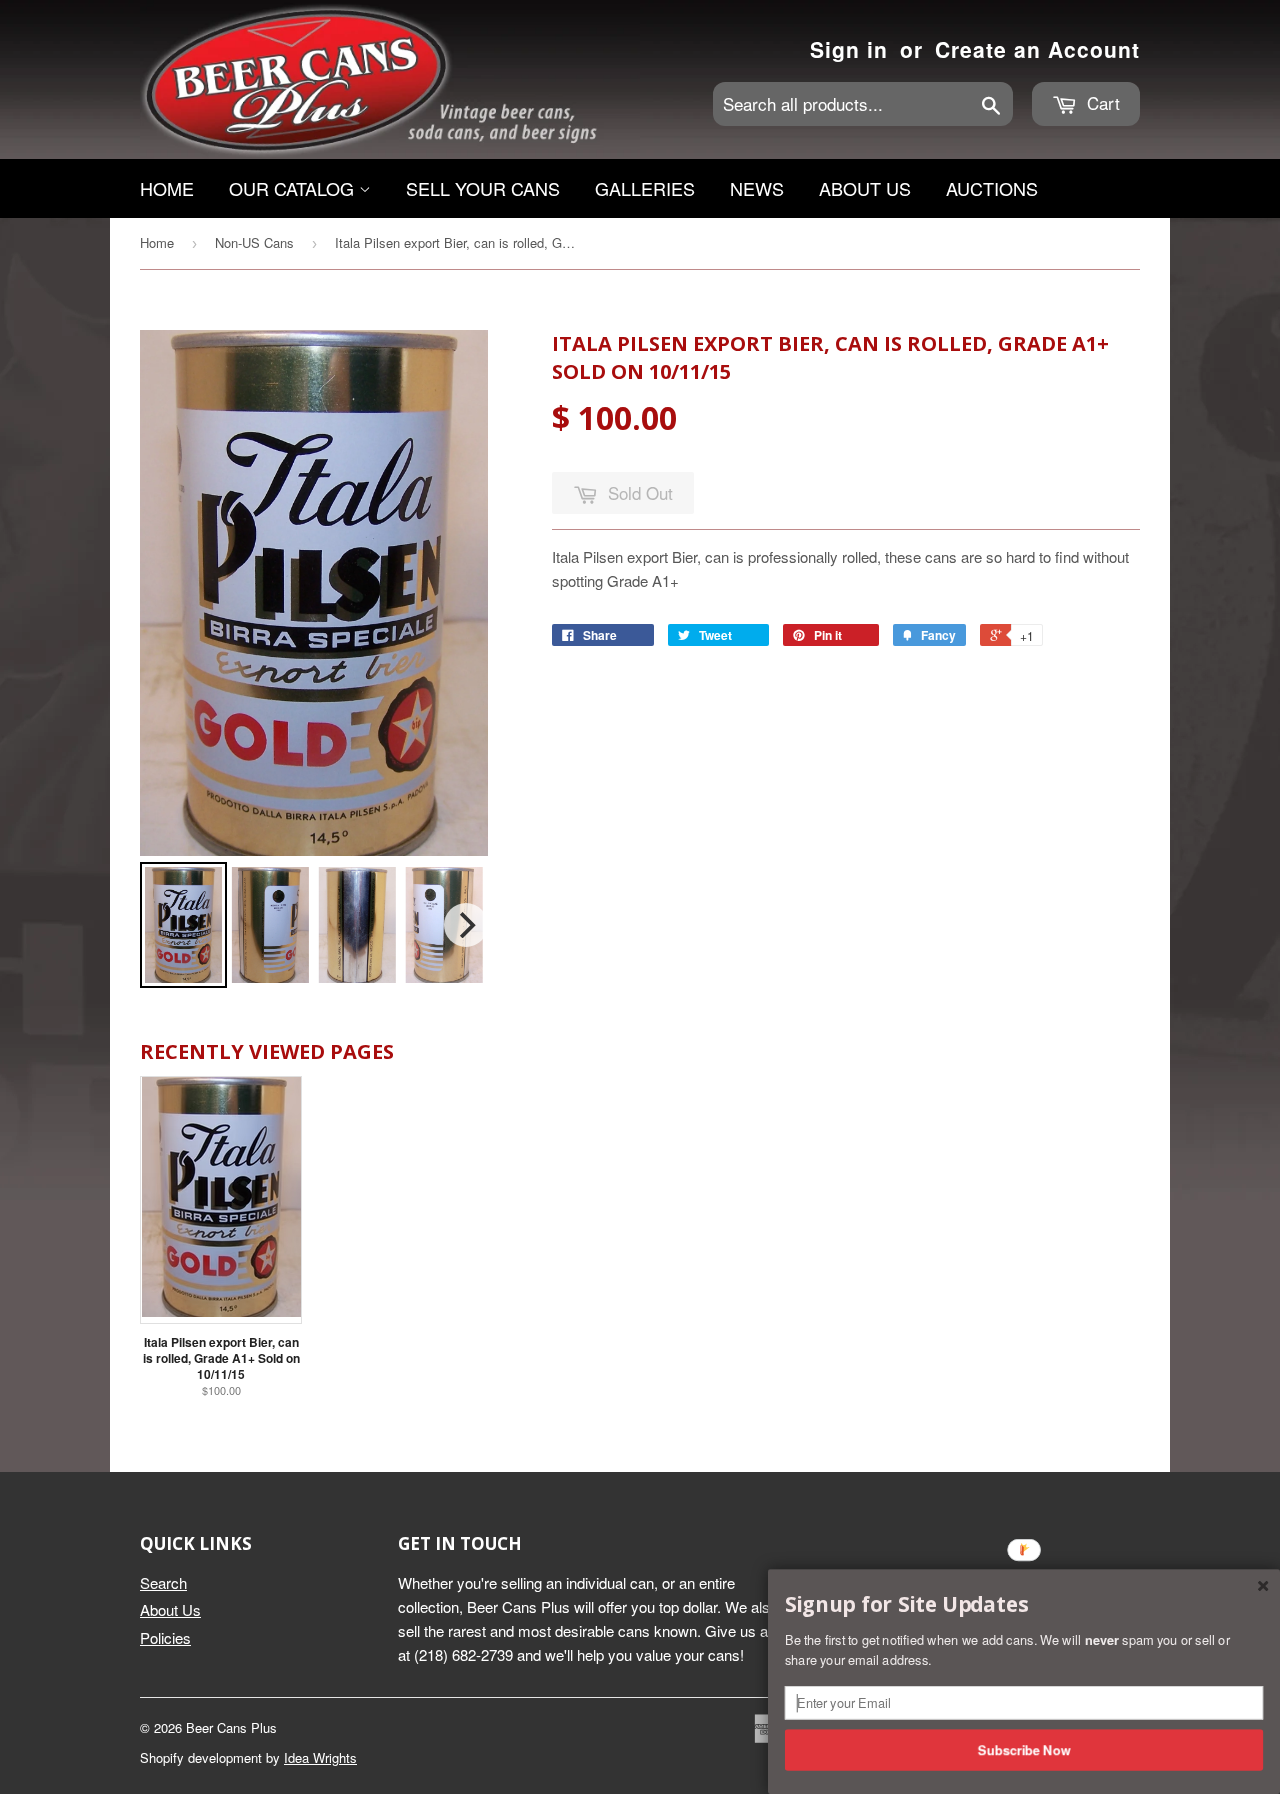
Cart (1101, 102)
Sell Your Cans (483, 188)
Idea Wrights (320, 1757)
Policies (165, 1637)
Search (163, 1582)
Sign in (849, 49)
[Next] (466, 925)
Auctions (992, 188)
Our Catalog (294, 188)
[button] (1024, 1605)
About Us (865, 188)
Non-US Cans (254, 242)
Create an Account (1037, 49)
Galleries (645, 188)
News (757, 188)
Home (167, 188)
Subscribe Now (1024, 1749)
